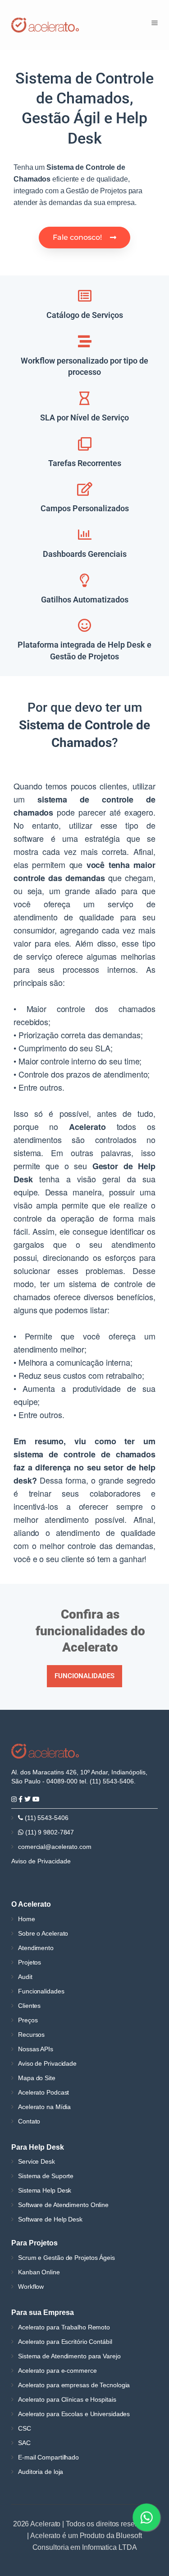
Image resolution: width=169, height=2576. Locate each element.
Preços (28, 2020)
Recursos (31, 2035)
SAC (24, 2443)
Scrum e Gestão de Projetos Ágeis (66, 2258)
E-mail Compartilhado (48, 2457)
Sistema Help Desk (45, 2190)
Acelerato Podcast (43, 2092)
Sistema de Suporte (46, 2176)
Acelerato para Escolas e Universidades (74, 2414)
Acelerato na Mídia (44, 2107)
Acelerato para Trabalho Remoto (64, 2327)
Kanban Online (39, 2272)
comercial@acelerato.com (55, 1847)
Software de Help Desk (50, 2219)
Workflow (31, 2287)
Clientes (29, 2006)
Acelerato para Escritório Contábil (65, 2342)
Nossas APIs (36, 2049)
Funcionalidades (41, 1991)
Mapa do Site (37, 2078)
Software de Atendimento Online (63, 2205)
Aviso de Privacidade (41, 1861)
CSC (25, 2428)
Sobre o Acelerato (43, 1933)
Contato (29, 2121)
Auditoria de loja (41, 2472)
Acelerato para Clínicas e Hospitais (67, 2399)
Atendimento (36, 1948)
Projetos (30, 1962)
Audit (25, 1977)
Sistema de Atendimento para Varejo (69, 2356)
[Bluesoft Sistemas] (45, 1750)
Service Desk (37, 2161)
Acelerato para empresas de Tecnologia (74, 2385)
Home (27, 1919)
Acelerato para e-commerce (57, 2371)
